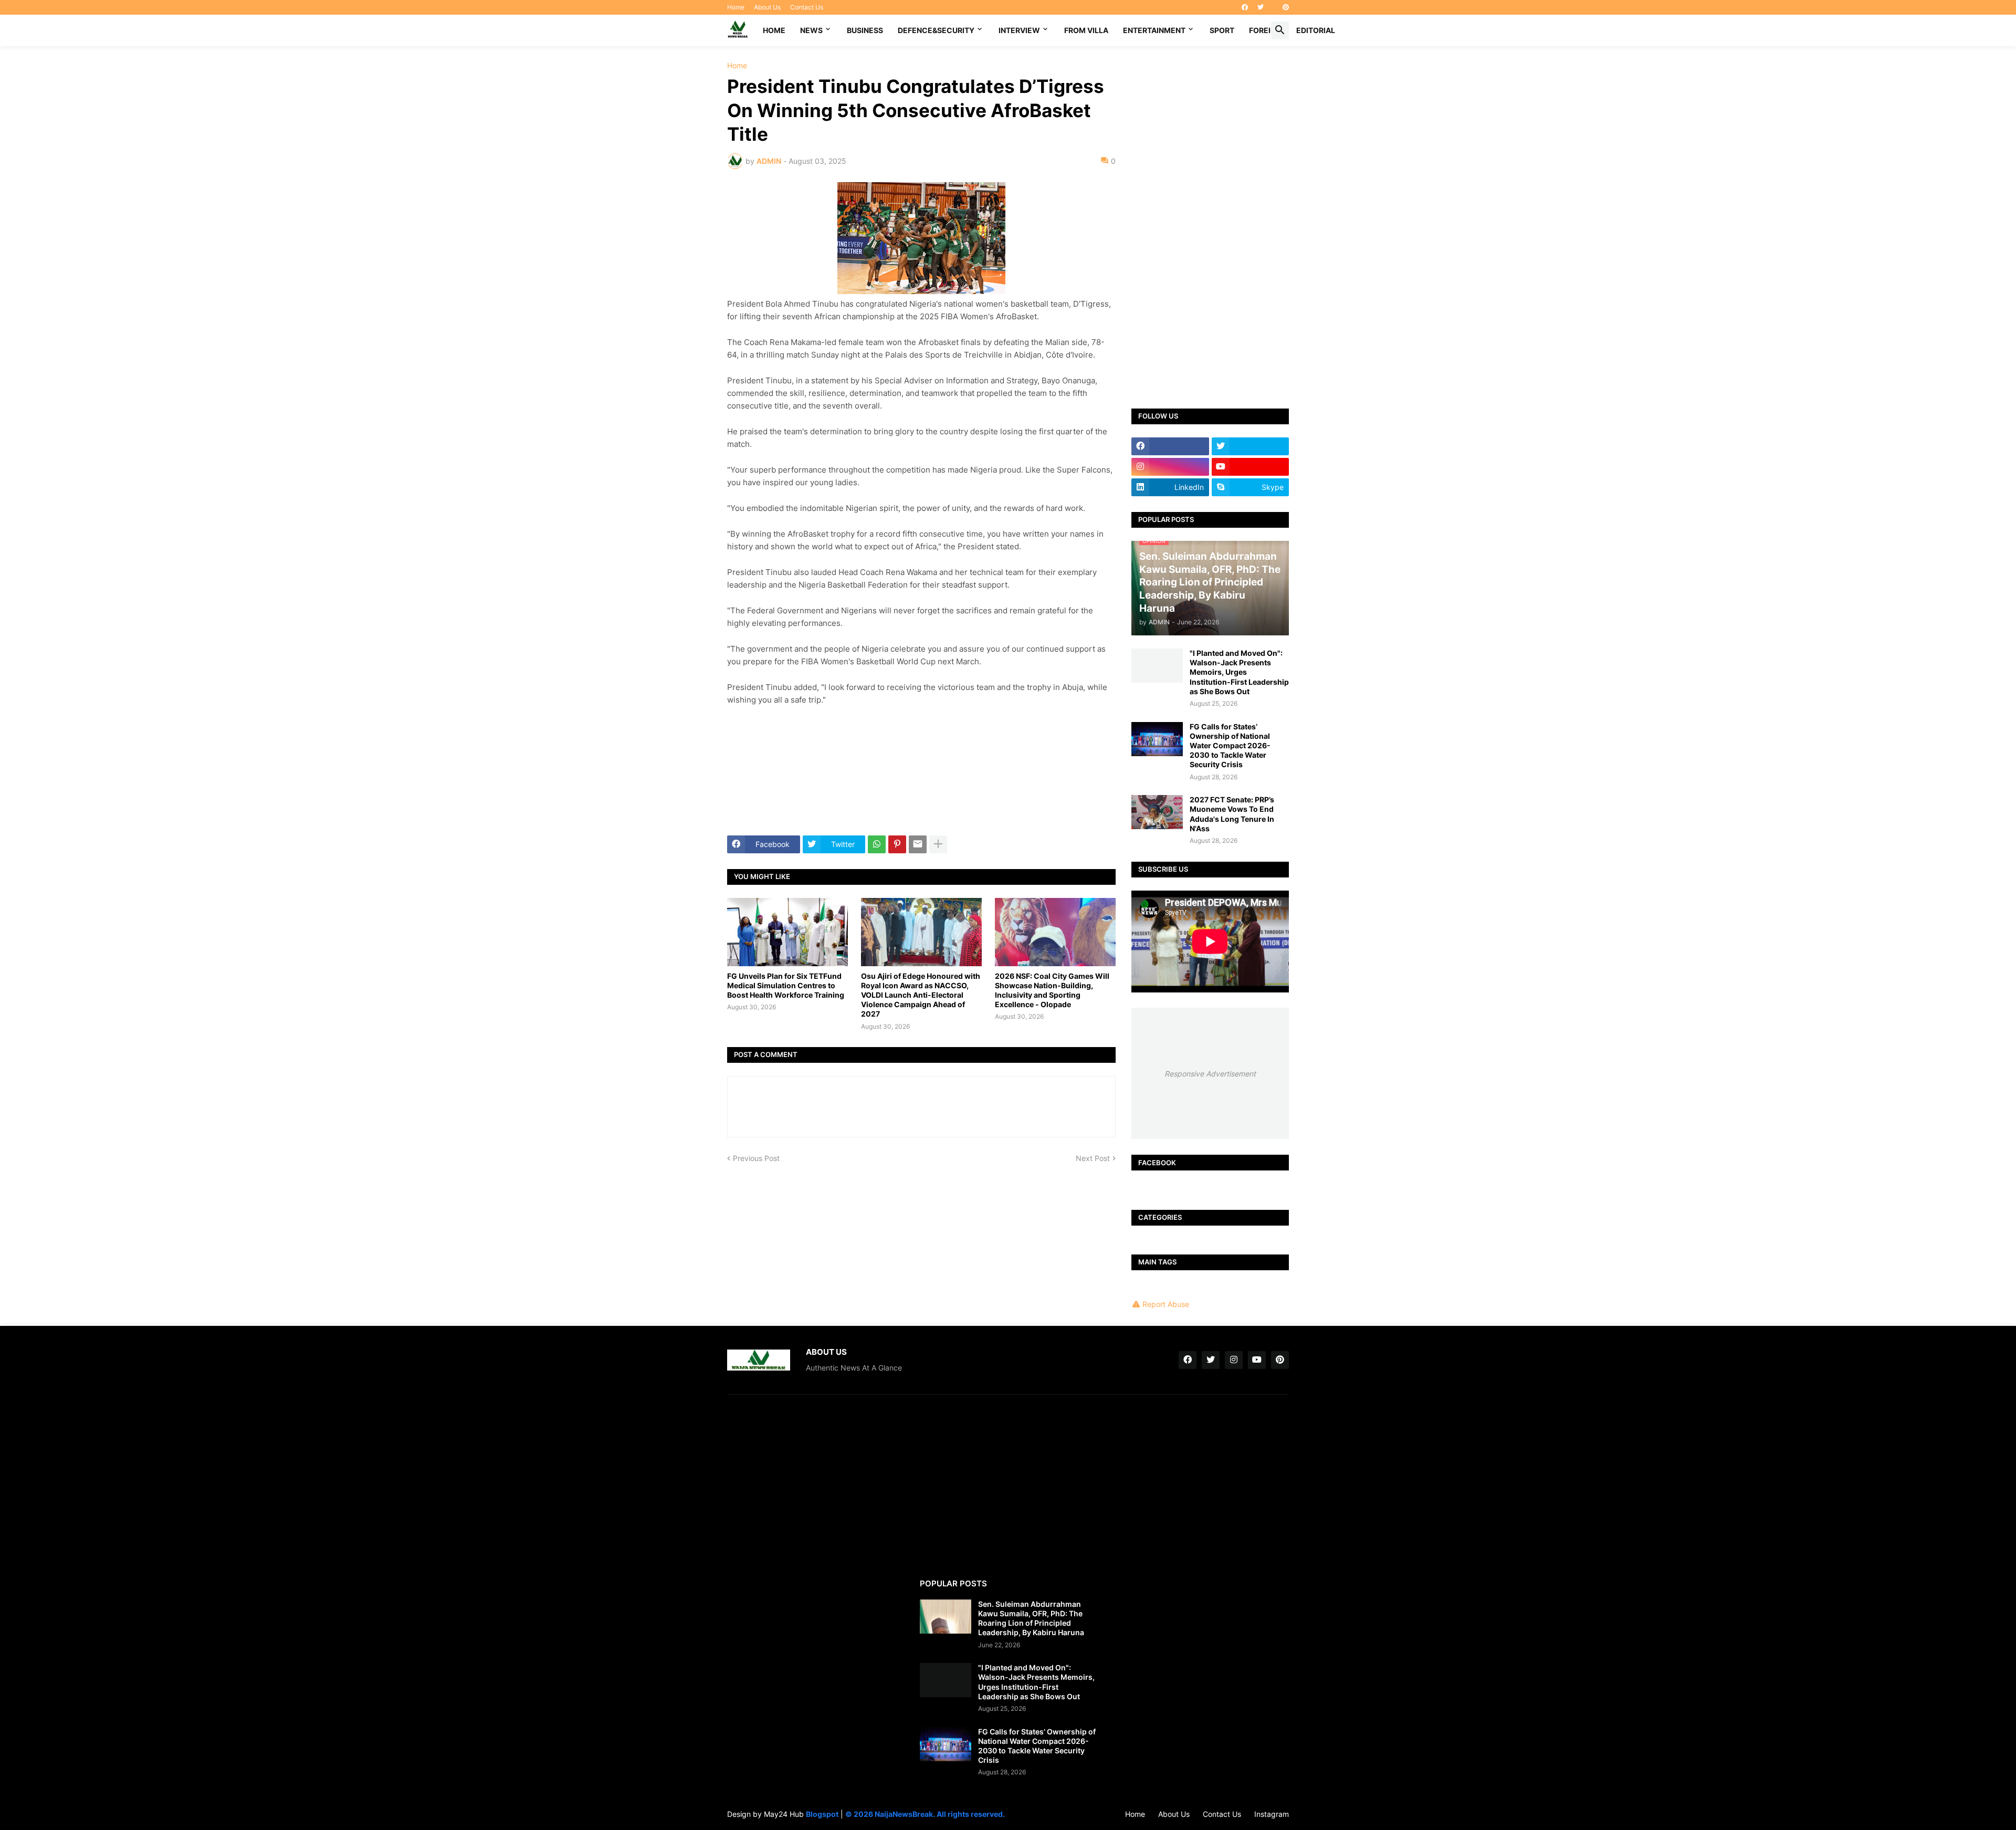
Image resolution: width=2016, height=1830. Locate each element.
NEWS (811, 30)
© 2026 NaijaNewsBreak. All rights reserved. (925, 1814)
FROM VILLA (1086, 30)
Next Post (1093, 1158)
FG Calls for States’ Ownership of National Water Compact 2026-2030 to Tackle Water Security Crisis (1230, 746)
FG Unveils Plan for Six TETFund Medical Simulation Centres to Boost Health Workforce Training (786, 985)
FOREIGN (1265, 30)
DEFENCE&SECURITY (936, 30)
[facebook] (1245, 7)
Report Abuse (1166, 1304)
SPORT (1222, 30)
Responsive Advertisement (1210, 1074)
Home (736, 7)
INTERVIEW (1019, 30)
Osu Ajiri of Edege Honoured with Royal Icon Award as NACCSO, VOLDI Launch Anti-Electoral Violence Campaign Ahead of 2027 (921, 995)
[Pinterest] (897, 844)
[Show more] (938, 844)
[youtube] (1251, 467)
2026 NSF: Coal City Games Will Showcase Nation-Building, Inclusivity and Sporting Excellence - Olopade (1052, 990)
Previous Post (756, 1158)
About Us (767, 7)
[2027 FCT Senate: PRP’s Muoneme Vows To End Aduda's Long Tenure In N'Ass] (1157, 812)
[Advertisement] (1210, 219)
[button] (1280, 30)
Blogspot (822, 1814)
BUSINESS (865, 30)
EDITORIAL (1316, 30)
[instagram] (1170, 467)
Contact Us (807, 7)
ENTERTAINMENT (1154, 30)
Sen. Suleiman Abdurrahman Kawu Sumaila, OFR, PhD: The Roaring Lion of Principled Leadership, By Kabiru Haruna (1031, 1618)
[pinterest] (1286, 7)
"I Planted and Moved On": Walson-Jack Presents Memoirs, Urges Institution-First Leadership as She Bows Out (1239, 672)
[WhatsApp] (877, 844)
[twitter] (1261, 7)
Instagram (1272, 1814)
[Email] (918, 844)
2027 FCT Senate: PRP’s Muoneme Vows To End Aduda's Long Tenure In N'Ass (1232, 814)
